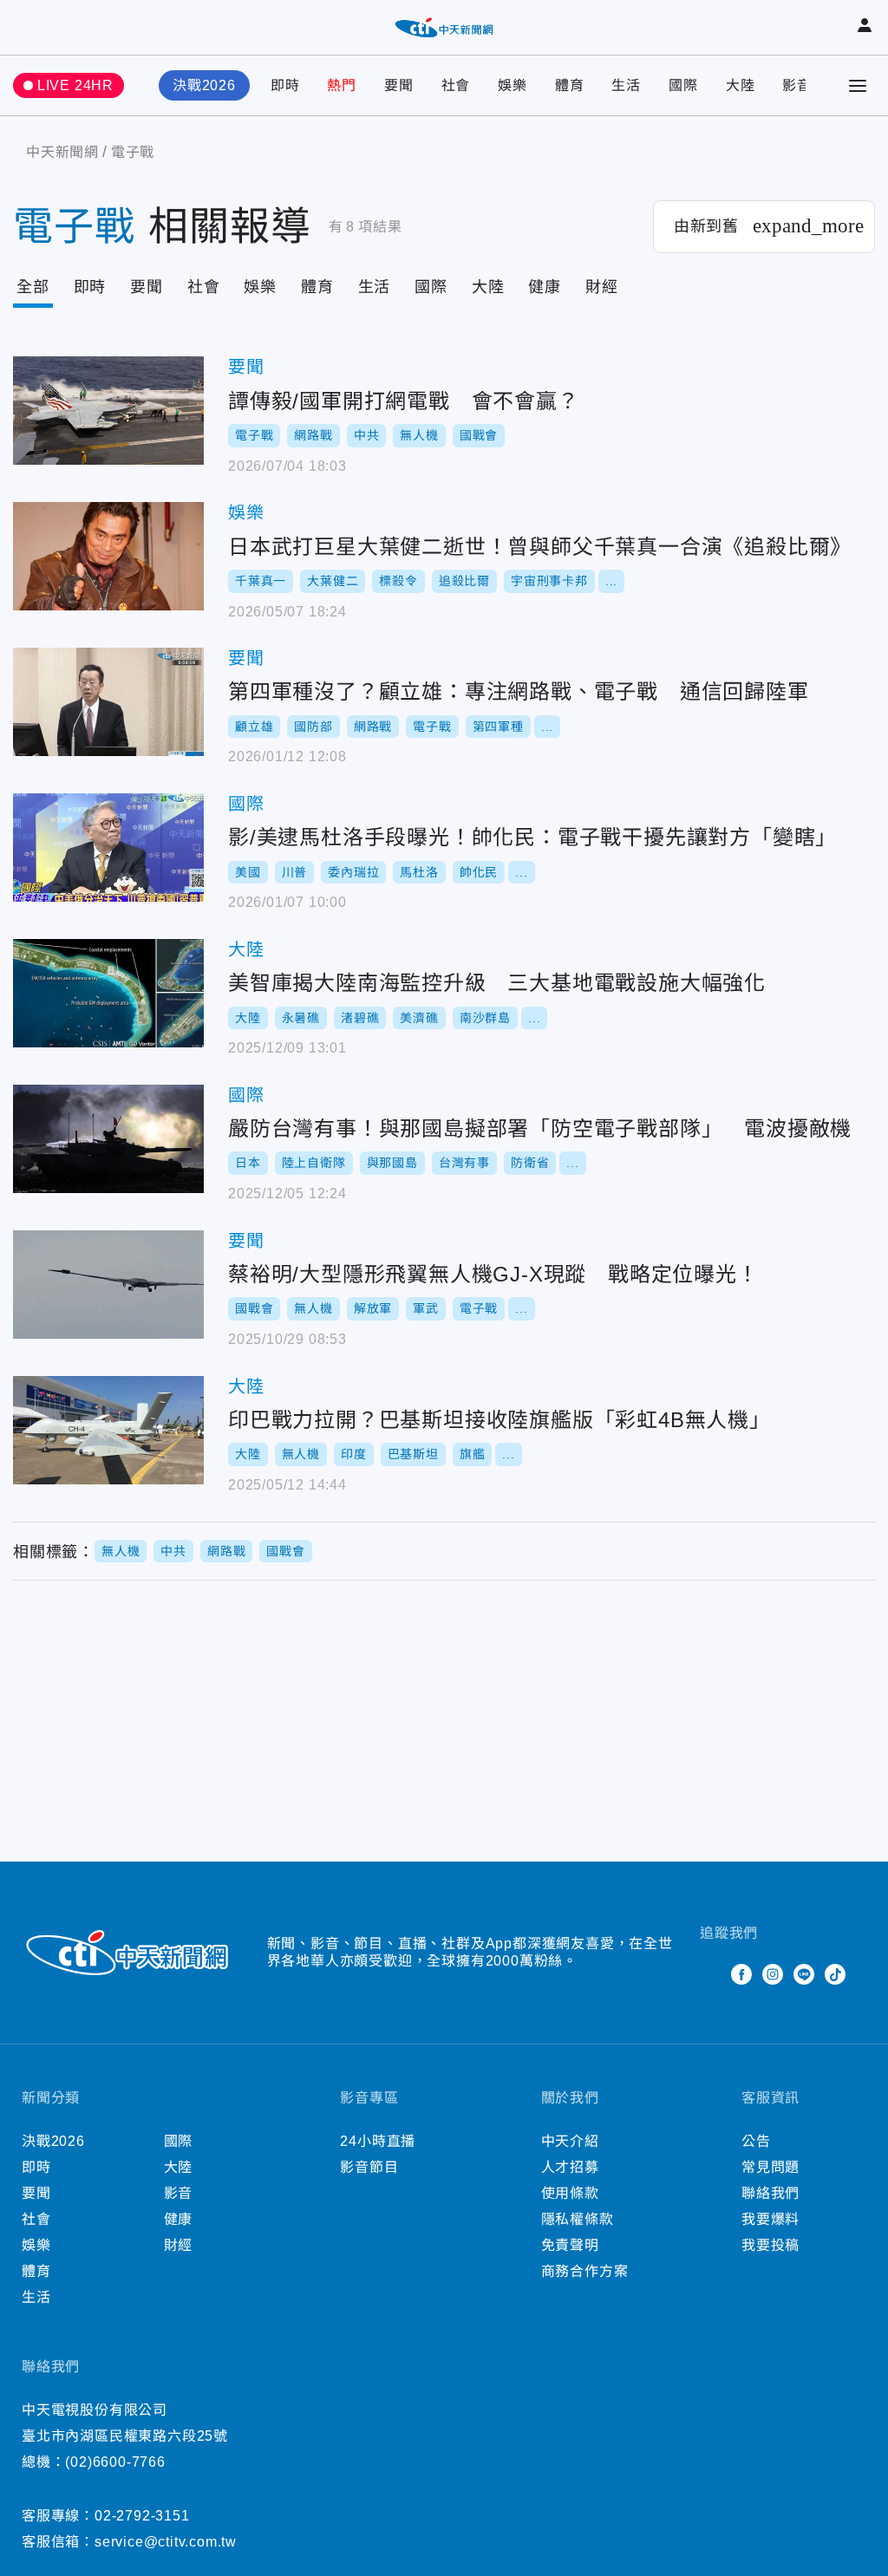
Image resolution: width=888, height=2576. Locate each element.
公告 (756, 2141)
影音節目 (369, 2167)
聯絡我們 (770, 2193)
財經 (602, 287)
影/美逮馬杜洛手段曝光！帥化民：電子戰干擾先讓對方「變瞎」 (108, 848)
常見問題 (770, 2167)
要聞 (399, 85)
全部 (33, 287)
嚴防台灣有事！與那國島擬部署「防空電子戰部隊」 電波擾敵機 (108, 1139)
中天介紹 (570, 2141)
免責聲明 (570, 2245)
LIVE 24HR (75, 85)
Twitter (710, 1974)
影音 (797, 85)
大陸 (741, 85)
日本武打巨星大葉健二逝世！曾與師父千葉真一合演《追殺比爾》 (108, 556)
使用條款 (570, 2193)
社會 (456, 85)
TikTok (835, 1974)
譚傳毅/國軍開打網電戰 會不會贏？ (108, 411)
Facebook (741, 1974)
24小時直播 (378, 2141)
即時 (285, 85)
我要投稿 (770, 2245)
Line (804, 1974)
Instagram (773, 1974)
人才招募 (570, 2167)
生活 (626, 85)
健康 (545, 287)
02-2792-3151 (142, 2516)
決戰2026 (204, 85)
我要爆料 (770, 2219)
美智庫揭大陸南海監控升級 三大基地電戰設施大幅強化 (108, 993)
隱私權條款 (578, 2219)
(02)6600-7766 (115, 2462)
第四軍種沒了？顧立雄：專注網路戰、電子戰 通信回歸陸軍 (108, 702)
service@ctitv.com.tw (166, 2542)
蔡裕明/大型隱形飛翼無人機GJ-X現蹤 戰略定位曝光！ (108, 1285)
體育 (570, 85)
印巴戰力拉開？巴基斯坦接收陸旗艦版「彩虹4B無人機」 (108, 1430)
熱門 (342, 85)
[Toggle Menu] (858, 86)
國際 (683, 85)
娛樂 (513, 85)
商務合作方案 (585, 2271)
